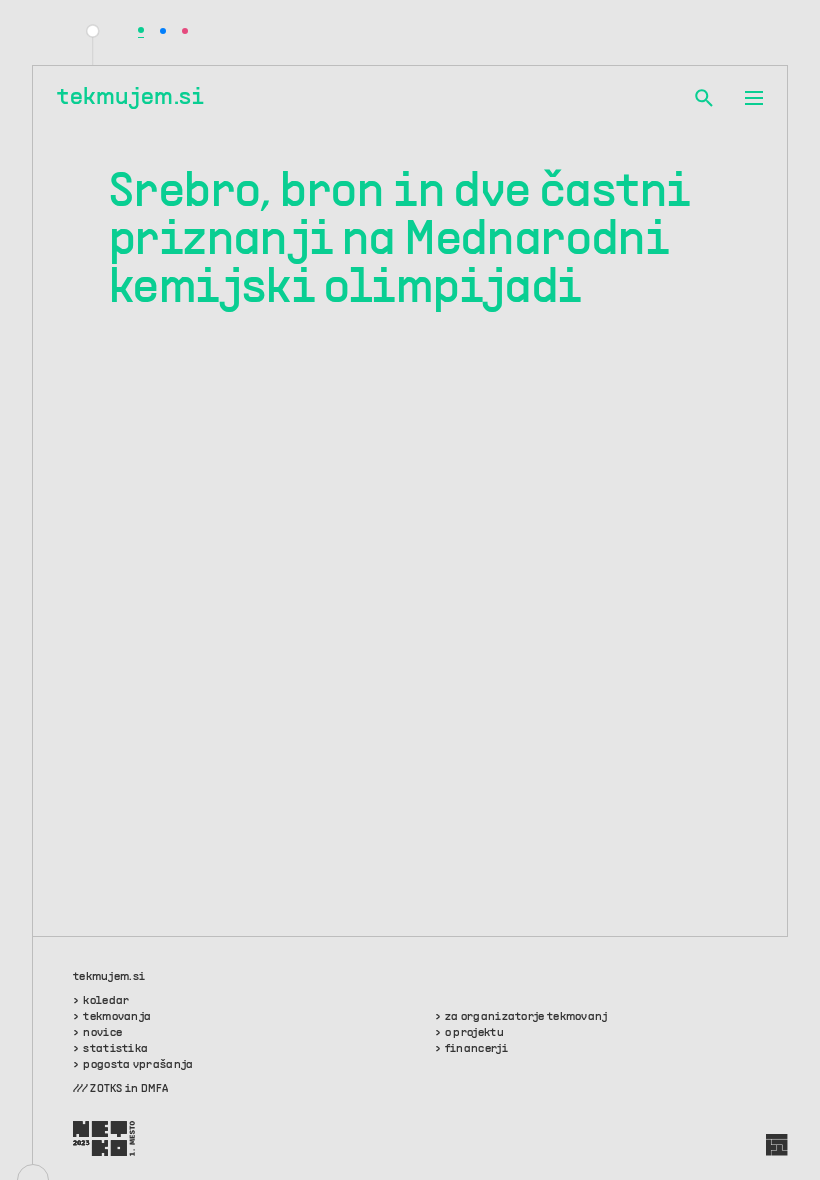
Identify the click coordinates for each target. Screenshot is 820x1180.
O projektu (474, 1033)
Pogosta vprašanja (138, 1065)
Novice (102, 1033)
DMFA (154, 1089)
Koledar (106, 1001)
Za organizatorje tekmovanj (526, 1017)
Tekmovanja (117, 1017)
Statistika (115, 1049)
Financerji (476, 1049)
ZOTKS (106, 1089)
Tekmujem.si (131, 98)
